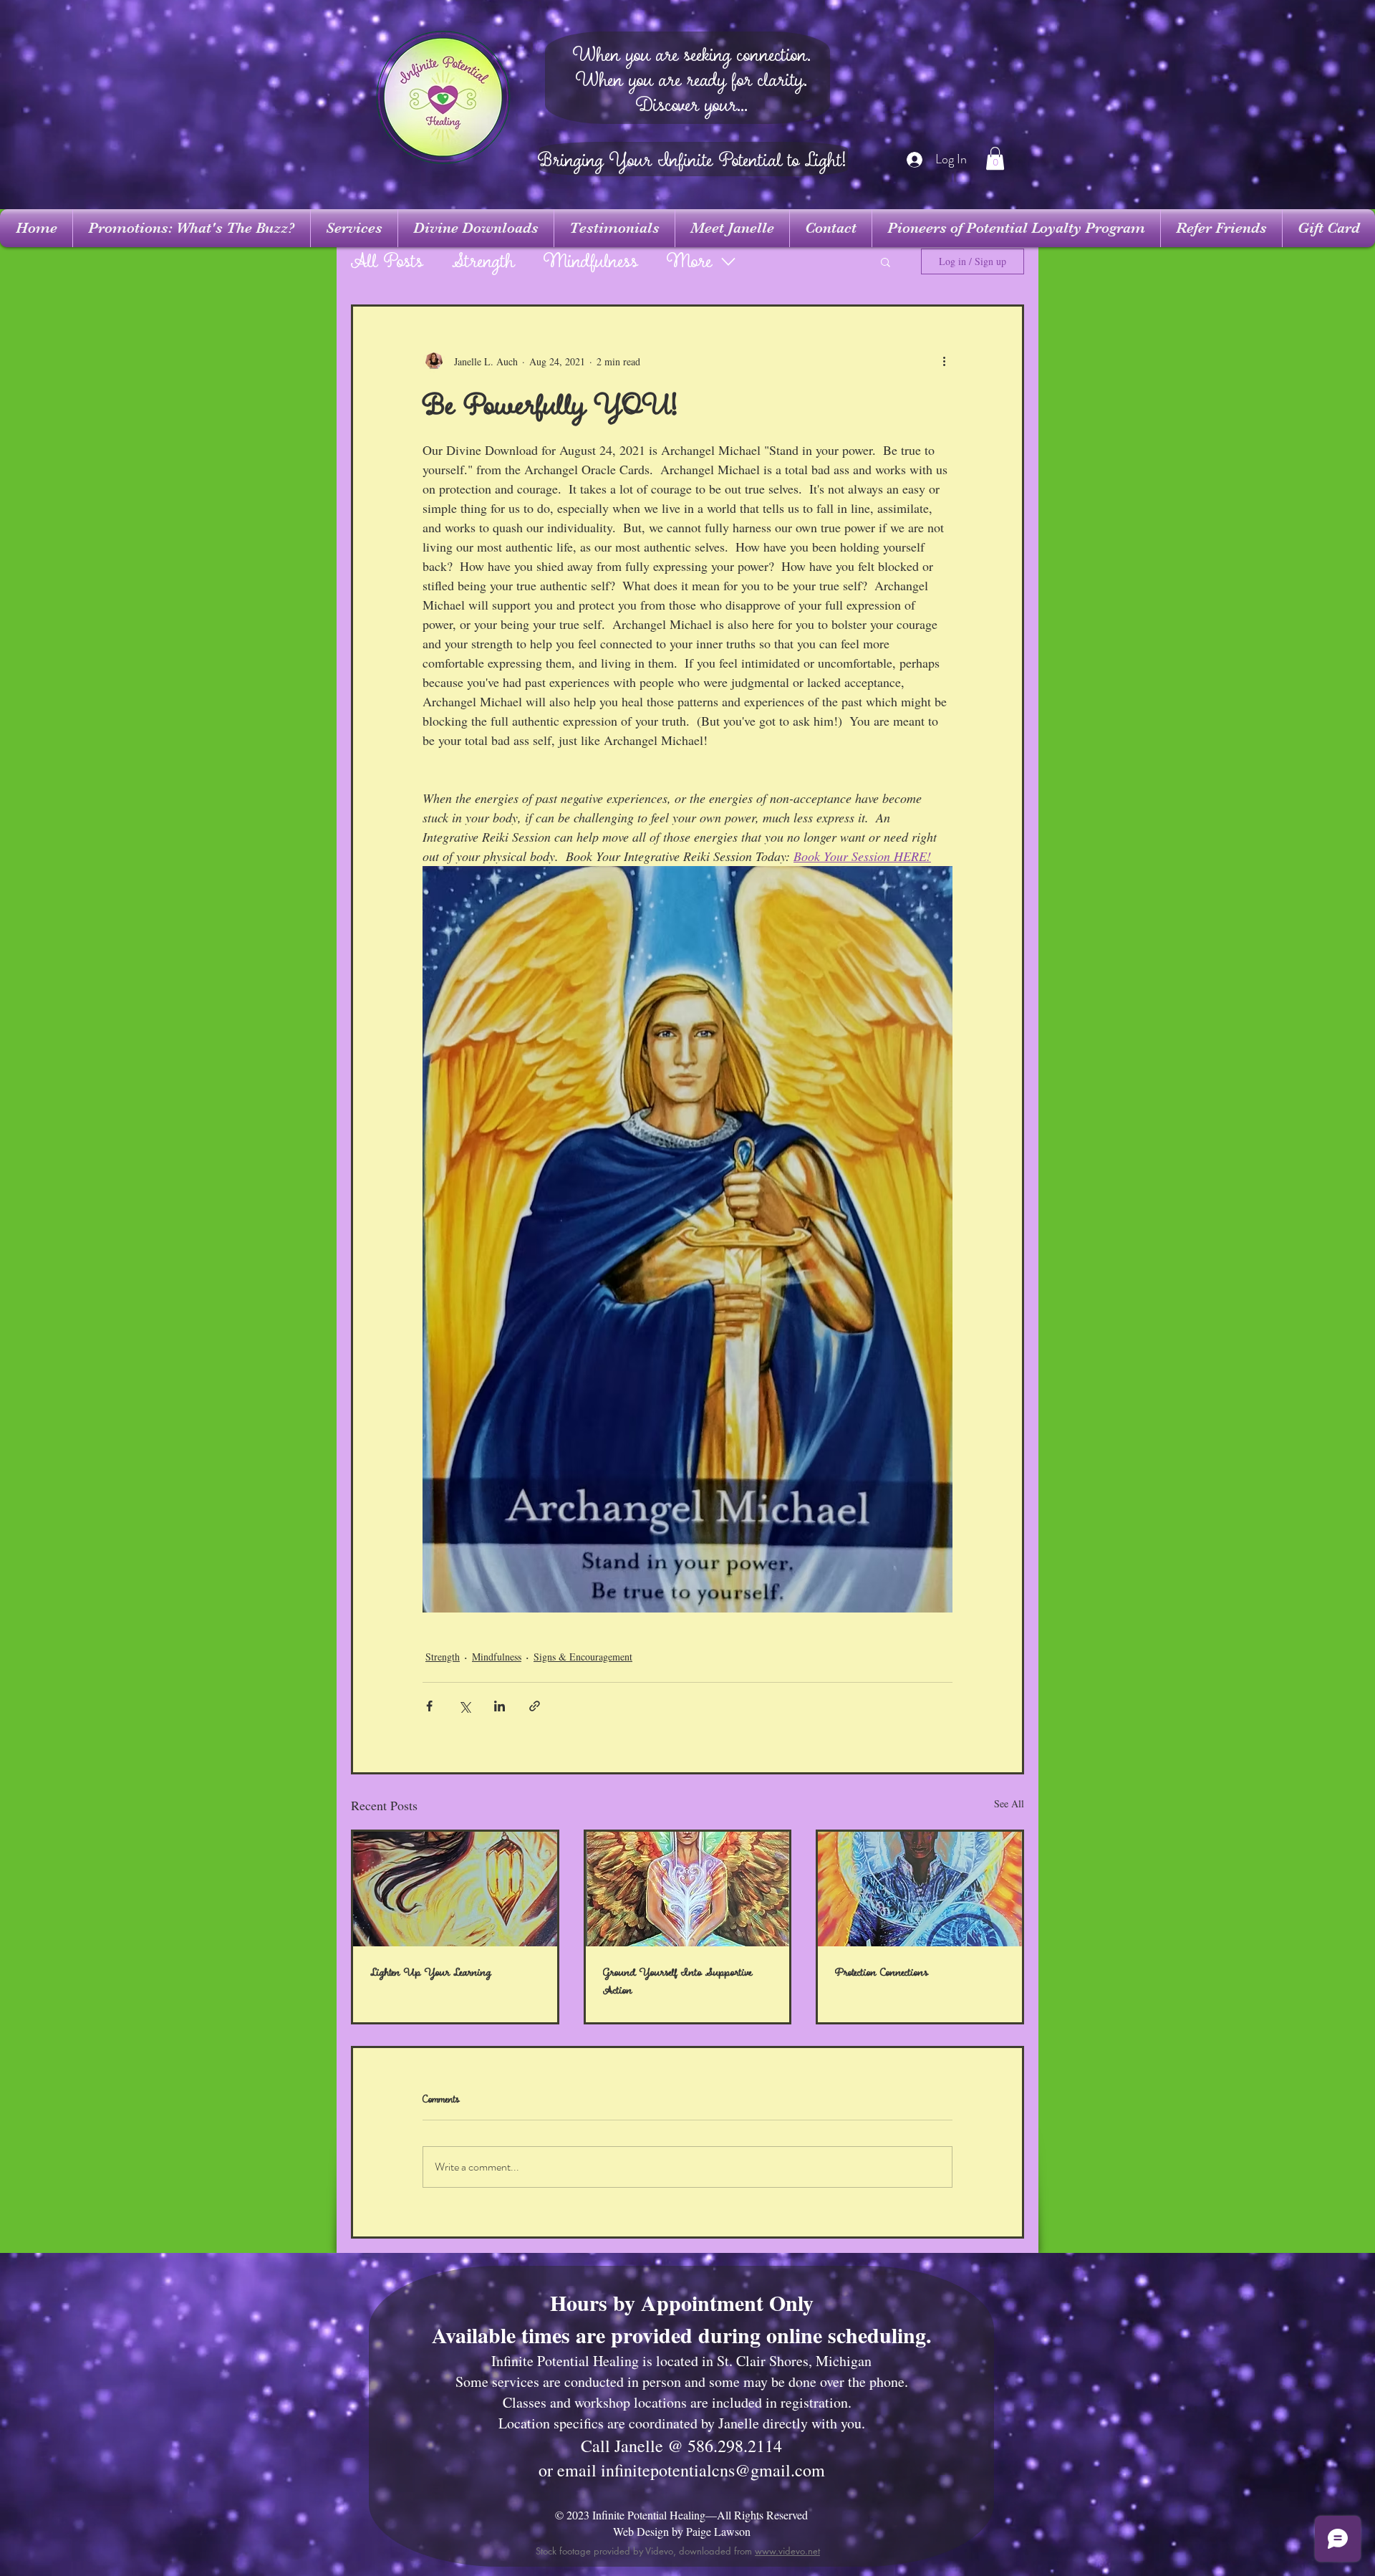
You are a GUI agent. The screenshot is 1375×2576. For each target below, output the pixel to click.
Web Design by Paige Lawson (682, 2531)
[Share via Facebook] (429, 1706)
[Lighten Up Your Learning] (455, 1889)
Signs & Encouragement (583, 1657)
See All (1009, 1803)
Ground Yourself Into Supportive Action (677, 1981)
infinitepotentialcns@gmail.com (713, 2470)
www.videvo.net (787, 2551)
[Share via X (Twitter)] (464, 1706)
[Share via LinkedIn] (500, 1706)
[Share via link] (535, 1706)
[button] (995, 158)
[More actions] (944, 361)
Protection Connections (882, 1972)
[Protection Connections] (920, 1889)
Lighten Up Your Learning (431, 1972)
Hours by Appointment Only (682, 2302)
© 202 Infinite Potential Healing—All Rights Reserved (681, 2515)
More (689, 262)
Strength (483, 262)
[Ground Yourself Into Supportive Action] (688, 1889)
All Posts (387, 262)
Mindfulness (591, 262)
